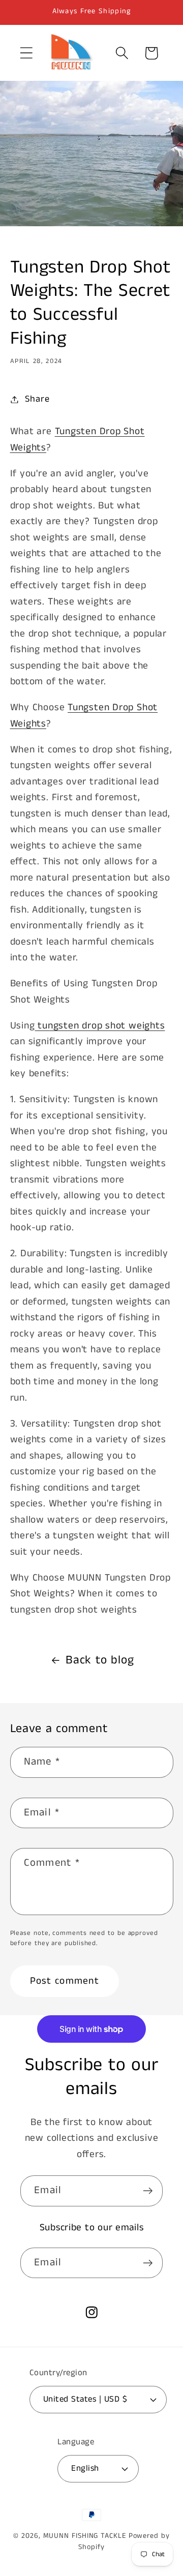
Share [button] (37, 399)
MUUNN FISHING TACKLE (85, 2536)
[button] (26, 53)
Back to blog (100, 1660)
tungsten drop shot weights (100, 1026)
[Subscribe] (148, 2191)
